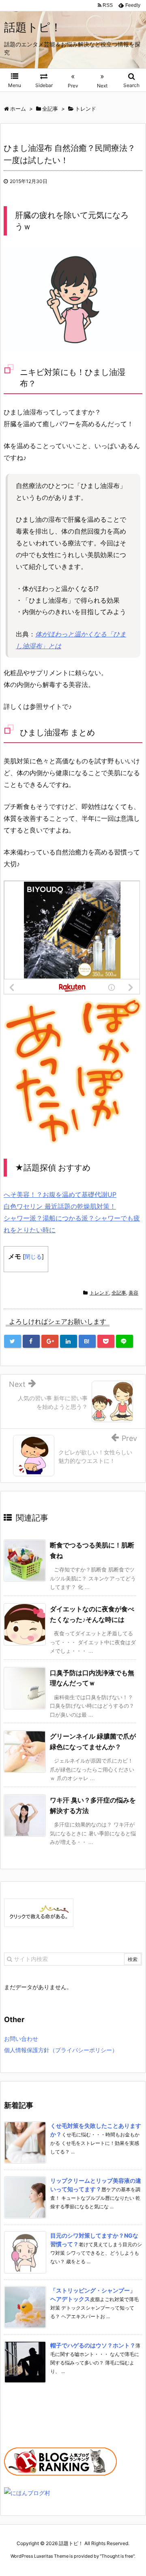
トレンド (99, 1293)
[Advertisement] (45, 2419)
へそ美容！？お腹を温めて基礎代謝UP (60, 1194)
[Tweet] (13, 1341)
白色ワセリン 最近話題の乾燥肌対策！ (60, 1206)
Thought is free (117, 2556)
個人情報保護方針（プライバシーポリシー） (61, 2050)
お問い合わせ (21, 2039)
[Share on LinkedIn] (69, 1341)
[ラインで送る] (125, 1341)
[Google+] (50, 1341)
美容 (133, 1293)
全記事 (119, 1293)
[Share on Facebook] (31, 1341)
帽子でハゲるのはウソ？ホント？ (93, 2345)
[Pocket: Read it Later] (106, 1341)
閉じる (33, 1256)
